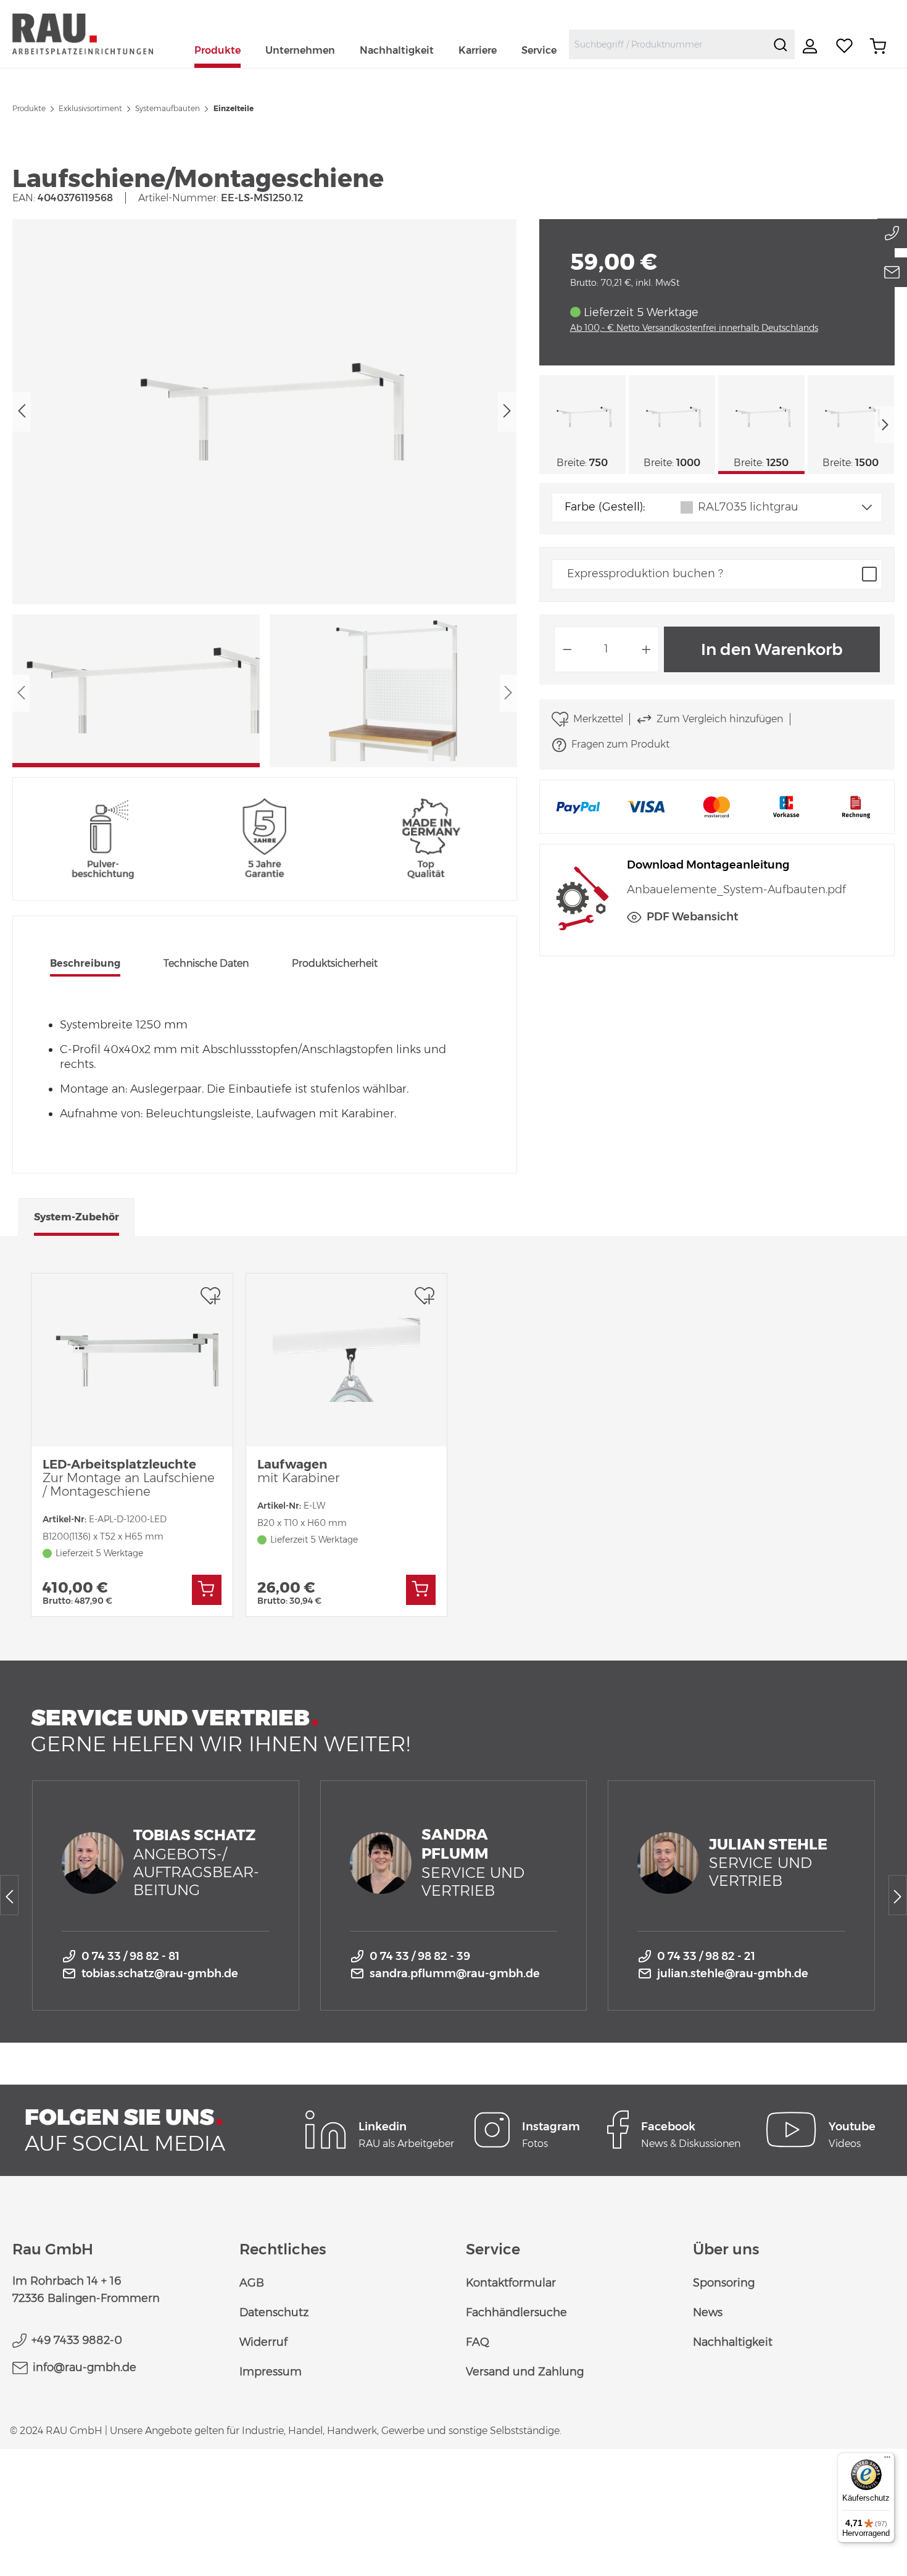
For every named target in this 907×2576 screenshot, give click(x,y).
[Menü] (887, 2460)
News (708, 2312)
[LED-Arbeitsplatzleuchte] (132, 1360)
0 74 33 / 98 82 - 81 (130, 1956)
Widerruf (263, 2342)
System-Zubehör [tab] (77, 1217)
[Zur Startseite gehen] (97, 34)
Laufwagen (298, 1471)
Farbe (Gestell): (605, 507)
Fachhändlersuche (516, 2312)
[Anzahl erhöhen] (647, 649)
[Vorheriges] (22, 411)
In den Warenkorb (772, 649)
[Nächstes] (507, 411)
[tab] (85, 965)
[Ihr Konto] (811, 46)
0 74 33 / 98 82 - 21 (706, 1956)
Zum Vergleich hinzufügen (720, 719)
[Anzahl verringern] (567, 649)
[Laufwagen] (347, 1360)
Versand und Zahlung (525, 2372)
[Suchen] (781, 44)
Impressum (271, 2372)
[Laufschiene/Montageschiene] (264, 412)
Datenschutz (274, 2312)
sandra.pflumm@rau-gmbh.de (455, 1974)
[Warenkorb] (878, 46)
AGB (252, 2283)
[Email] (892, 272)
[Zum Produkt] (207, 1590)
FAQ (478, 2342)
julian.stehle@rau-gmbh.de (733, 1974)
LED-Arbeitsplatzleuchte (129, 1478)
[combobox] (668, 44)
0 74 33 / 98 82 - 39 (420, 1956)
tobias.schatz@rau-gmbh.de (160, 1974)
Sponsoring (724, 2283)
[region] (265, 493)
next (885, 425)
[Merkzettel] (845, 46)
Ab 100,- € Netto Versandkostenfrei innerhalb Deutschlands (694, 328)
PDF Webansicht (692, 917)
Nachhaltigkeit (733, 2342)
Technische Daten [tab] (206, 963)
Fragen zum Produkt (620, 744)
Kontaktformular (511, 2283)
